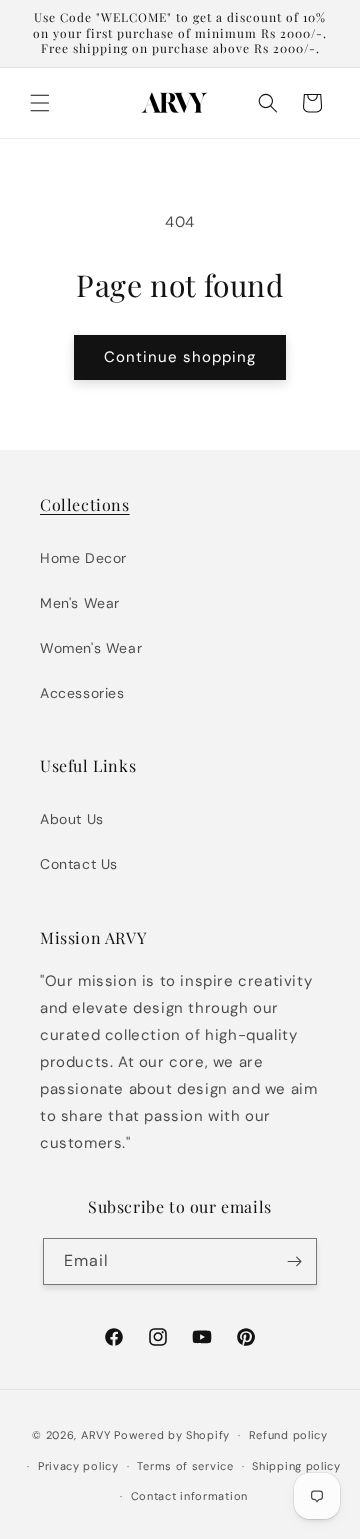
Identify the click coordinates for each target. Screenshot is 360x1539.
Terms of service (185, 1466)
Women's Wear (91, 648)
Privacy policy (78, 1466)
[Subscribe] (294, 1261)
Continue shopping (180, 357)
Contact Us (79, 864)
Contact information (189, 1496)
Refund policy (288, 1435)
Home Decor (83, 558)
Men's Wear (80, 603)
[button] (40, 103)
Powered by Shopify (172, 1435)
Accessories (82, 693)
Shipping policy (296, 1466)
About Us (72, 819)
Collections (85, 504)
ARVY (96, 1435)
